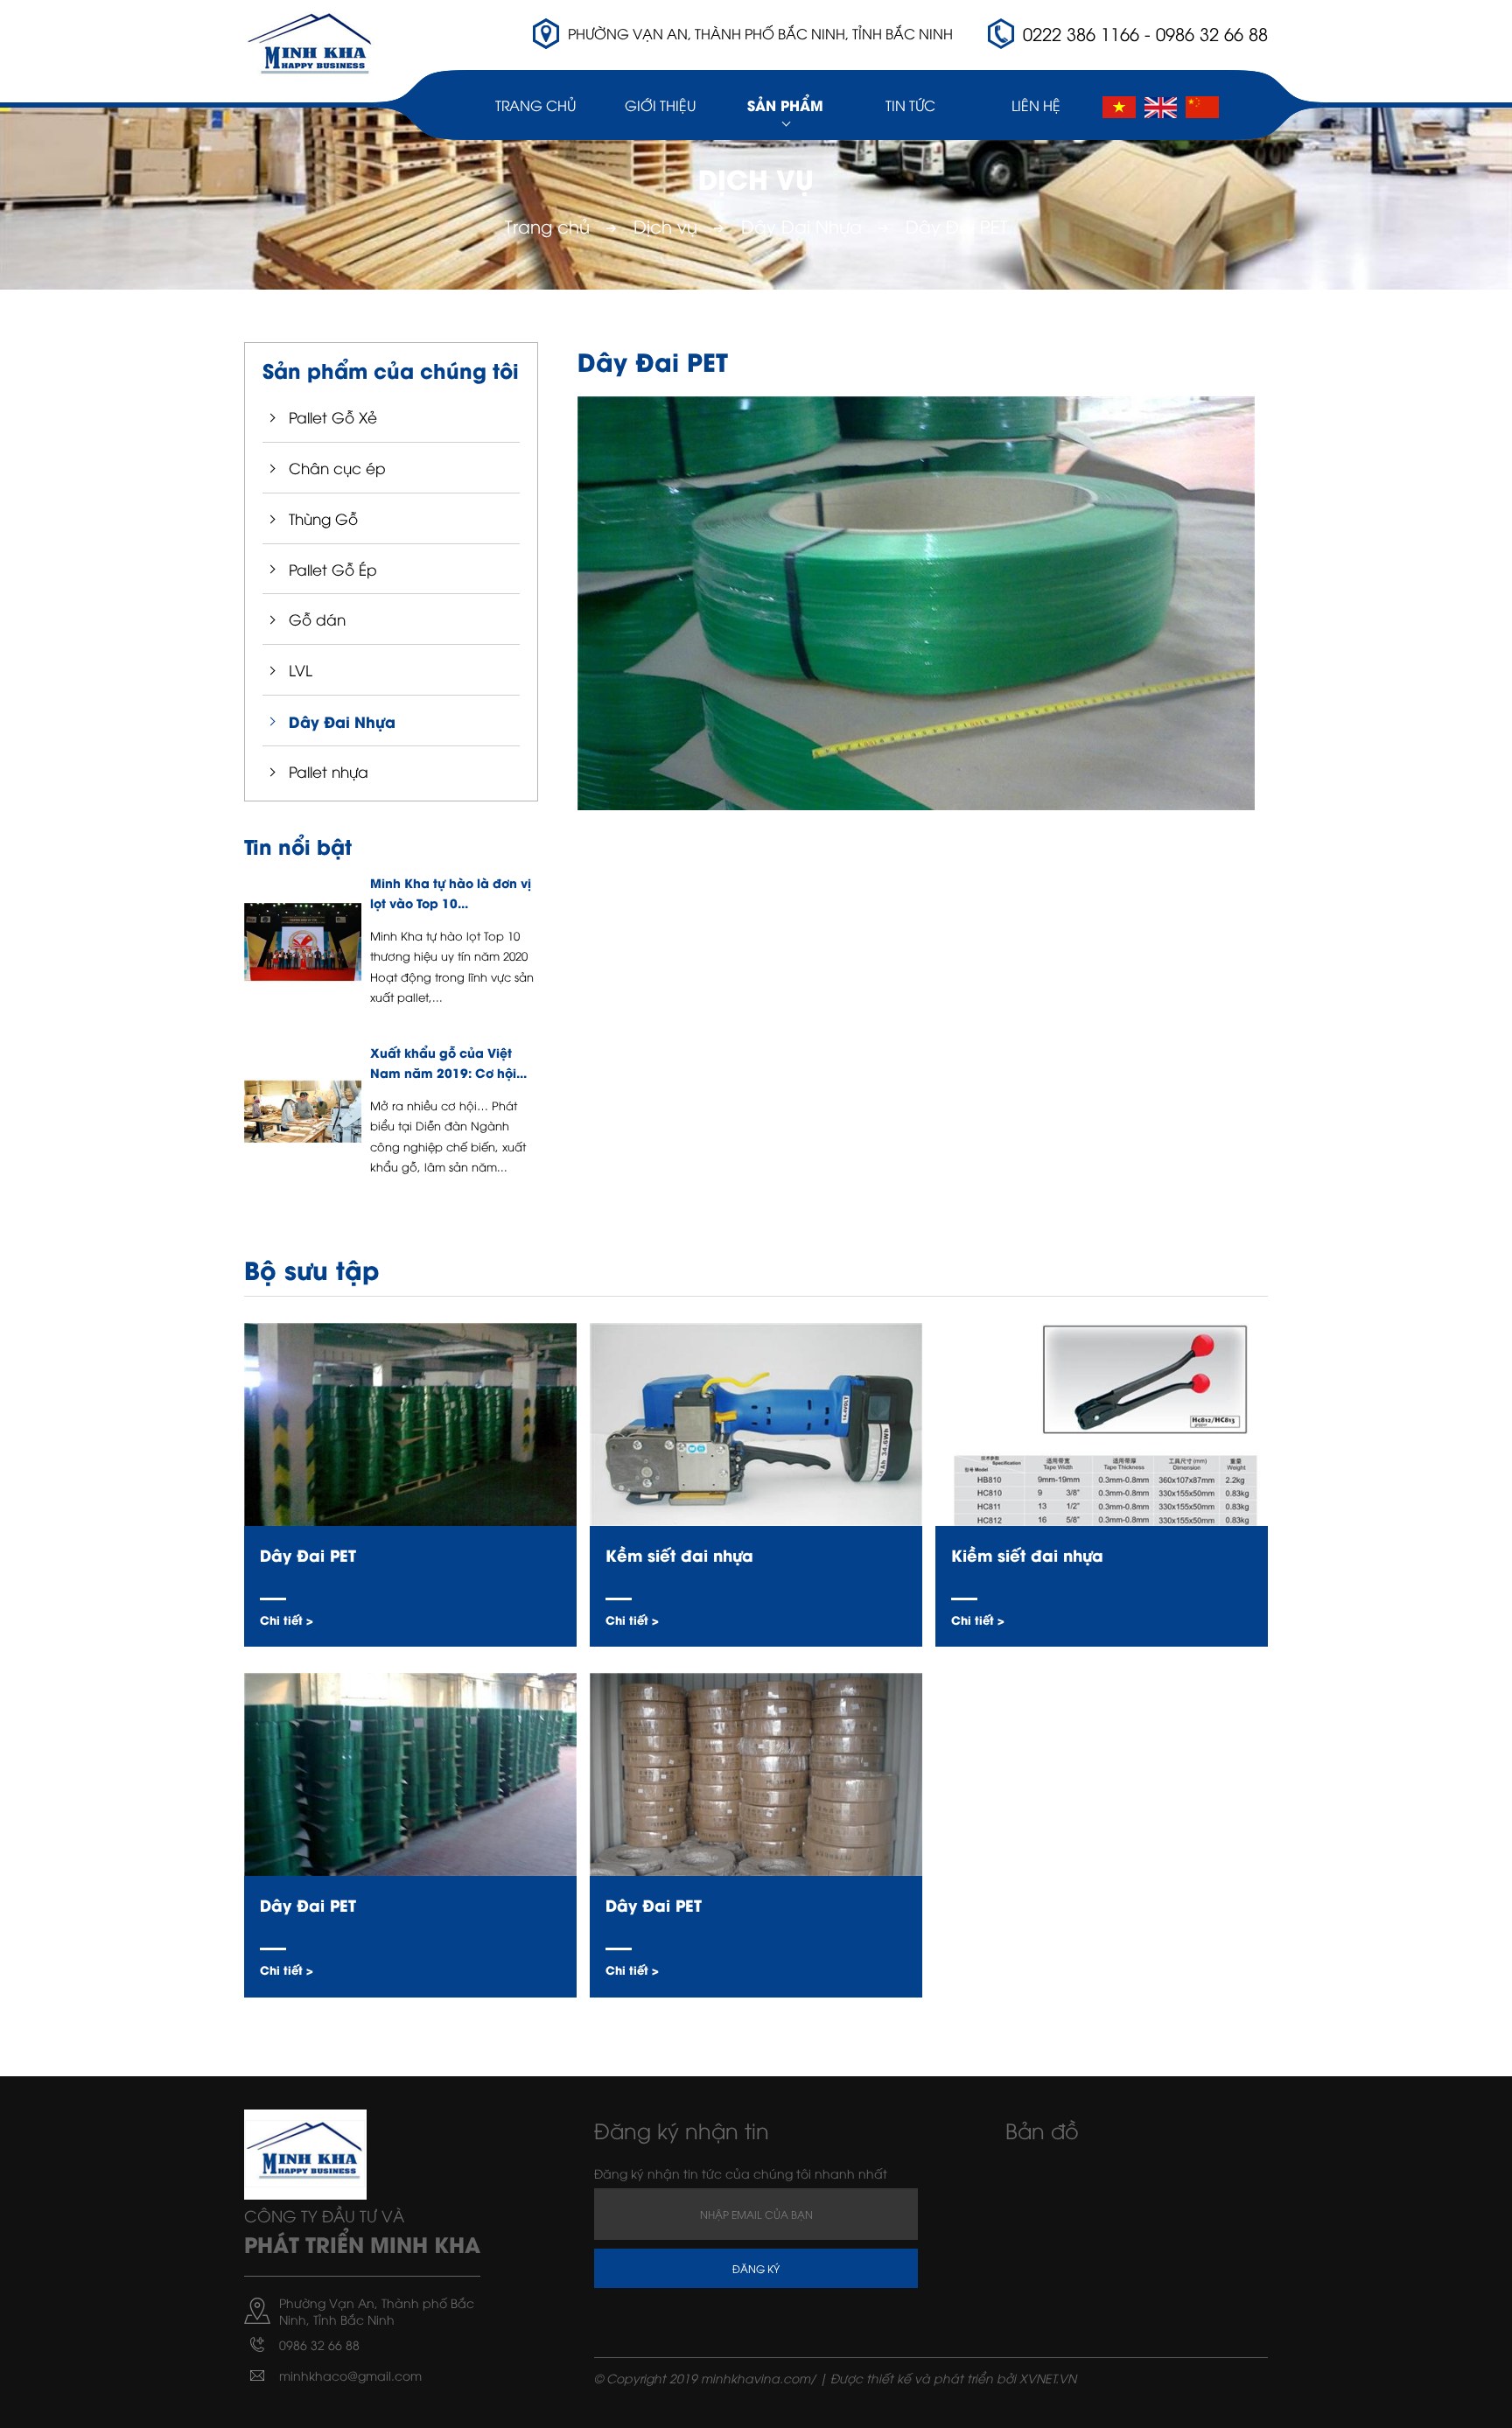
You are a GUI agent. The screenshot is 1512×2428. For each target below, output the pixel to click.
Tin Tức (910, 105)
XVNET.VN (1048, 2378)
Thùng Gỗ (323, 518)
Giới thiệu (660, 105)
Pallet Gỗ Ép (333, 569)
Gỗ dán (317, 619)
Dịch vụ (665, 225)
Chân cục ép (337, 468)
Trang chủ (535, 105)
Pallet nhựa (329, 771)
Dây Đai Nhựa (801, 225)
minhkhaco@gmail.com (350, 2375)
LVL (301, 670)
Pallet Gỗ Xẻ (333, 417)
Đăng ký (756, 2268)
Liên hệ (1036, 105)
